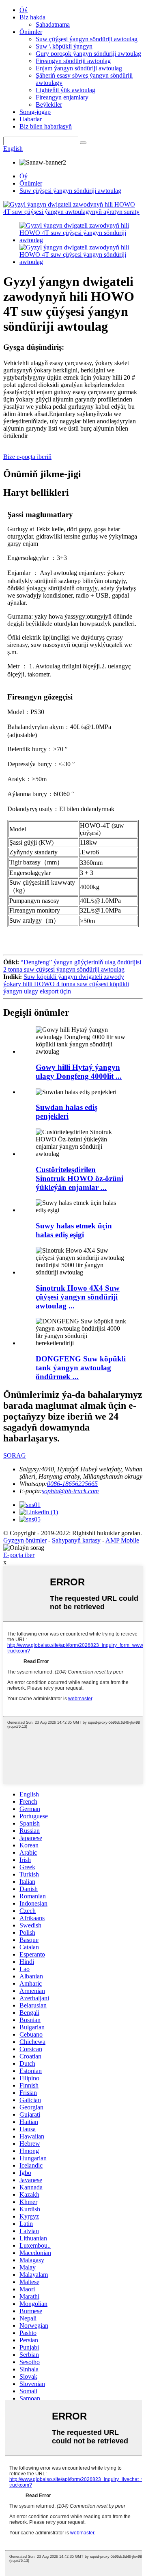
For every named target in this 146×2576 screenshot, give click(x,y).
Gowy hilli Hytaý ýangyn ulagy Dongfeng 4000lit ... (79, 1072)
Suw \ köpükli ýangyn (64, 46)
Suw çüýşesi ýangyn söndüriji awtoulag (87, 39)
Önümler (31, 32)
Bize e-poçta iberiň (27, 457)
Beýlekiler (49, 105)
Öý (24, 10)
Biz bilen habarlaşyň (46, 126)
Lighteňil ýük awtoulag (65, 90)
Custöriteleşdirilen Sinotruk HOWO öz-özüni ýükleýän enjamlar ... (79, 1178)
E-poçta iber (19, 1555)
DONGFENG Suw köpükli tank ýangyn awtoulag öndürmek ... (81, 1368)
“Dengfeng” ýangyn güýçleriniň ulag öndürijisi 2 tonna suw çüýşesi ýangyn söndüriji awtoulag (72, 966)
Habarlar (31, 119)
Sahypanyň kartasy (76, 1540)
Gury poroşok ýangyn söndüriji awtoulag (88, 54)
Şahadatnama (53, 24)
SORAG (15, 1455)
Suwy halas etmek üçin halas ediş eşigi (74, 1230)
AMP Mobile (122, 1540)
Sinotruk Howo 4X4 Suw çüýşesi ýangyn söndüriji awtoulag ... (78, 1297)
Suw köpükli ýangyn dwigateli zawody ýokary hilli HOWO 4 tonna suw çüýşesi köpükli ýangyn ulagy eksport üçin (66, 984)
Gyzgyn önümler (25, 1540)
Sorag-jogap (35, 112)
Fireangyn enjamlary (62, 97)
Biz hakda (32, 17)
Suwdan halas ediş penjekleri (67, 1112)
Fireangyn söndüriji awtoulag (73, 61)
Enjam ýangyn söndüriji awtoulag (79, 68)
